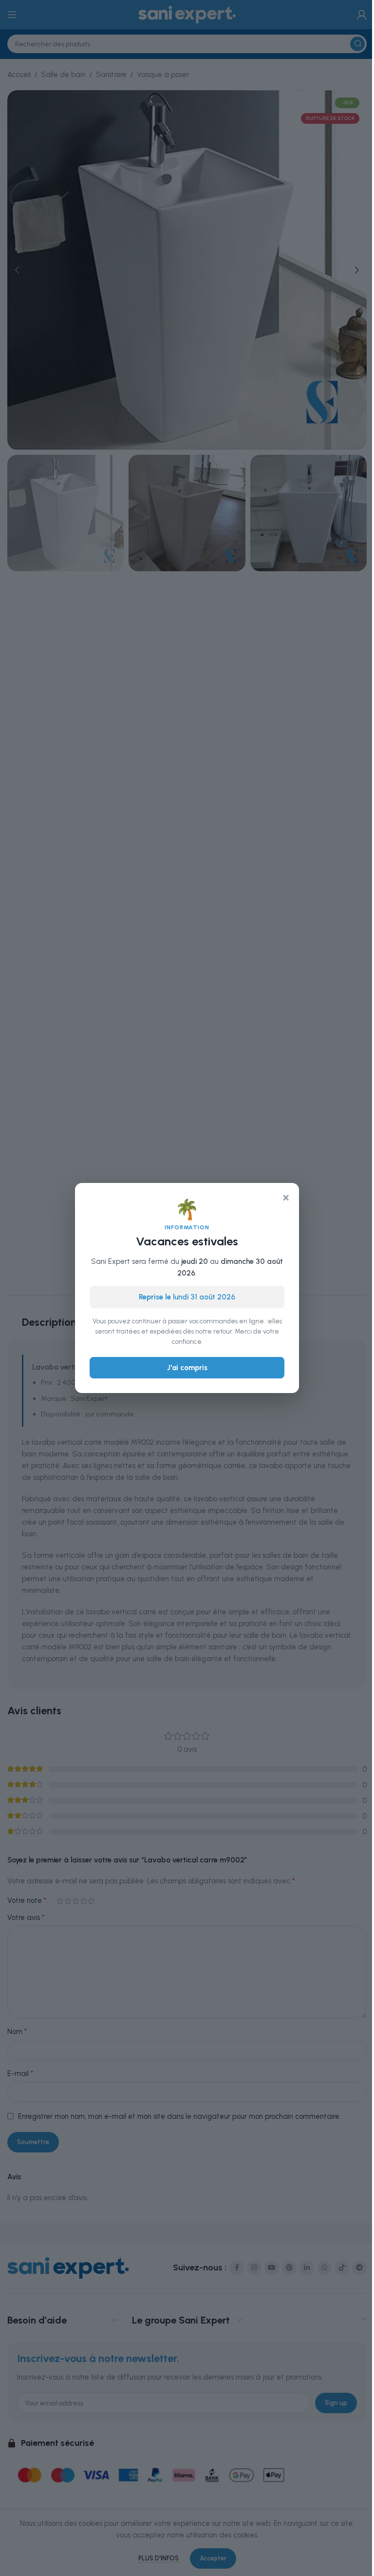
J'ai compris (187, 1368)
